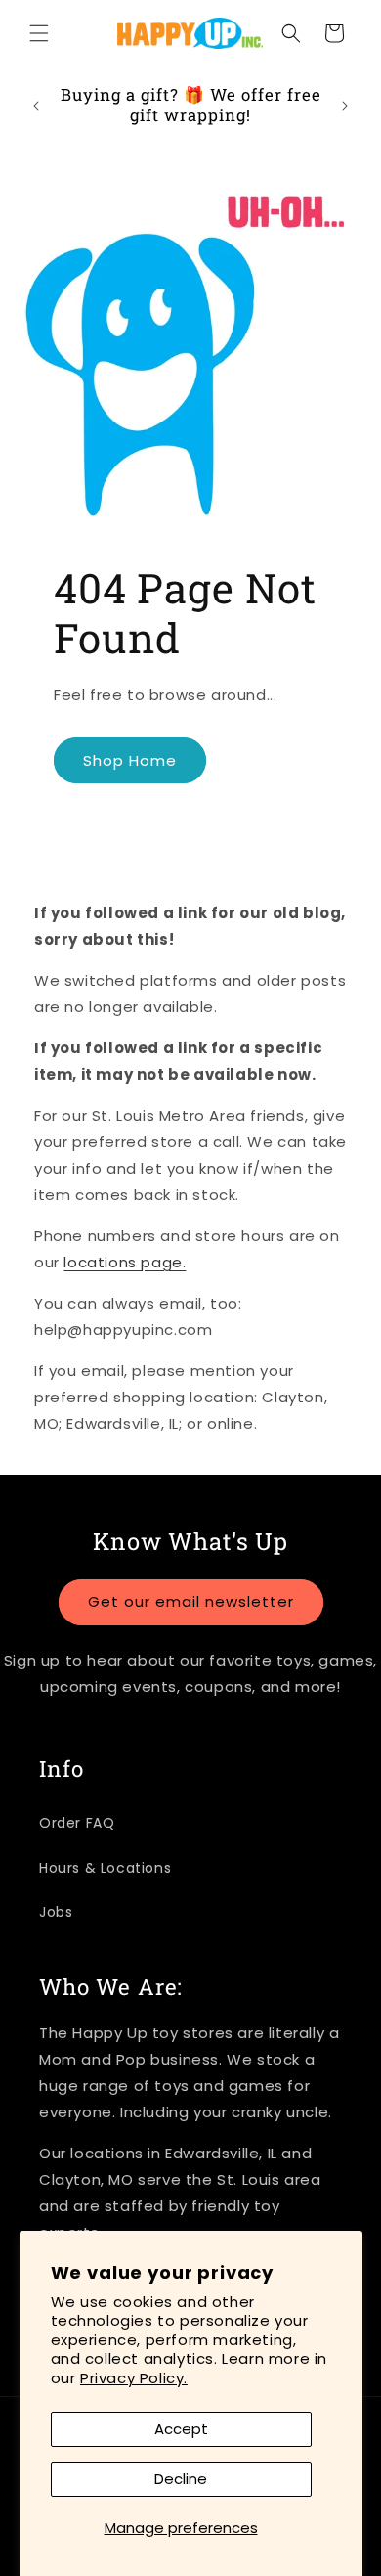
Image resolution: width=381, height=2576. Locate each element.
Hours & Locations (105, 1868)
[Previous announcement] (36, 106)
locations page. (125, 1262)
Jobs (56, 1912)
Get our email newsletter (191, 1601)
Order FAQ (77, 1823)
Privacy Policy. (134, 2378)
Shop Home (130, 760)
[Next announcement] (345, 106)
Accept (181, 2429)
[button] (39, 33)
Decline (181, 2479)
